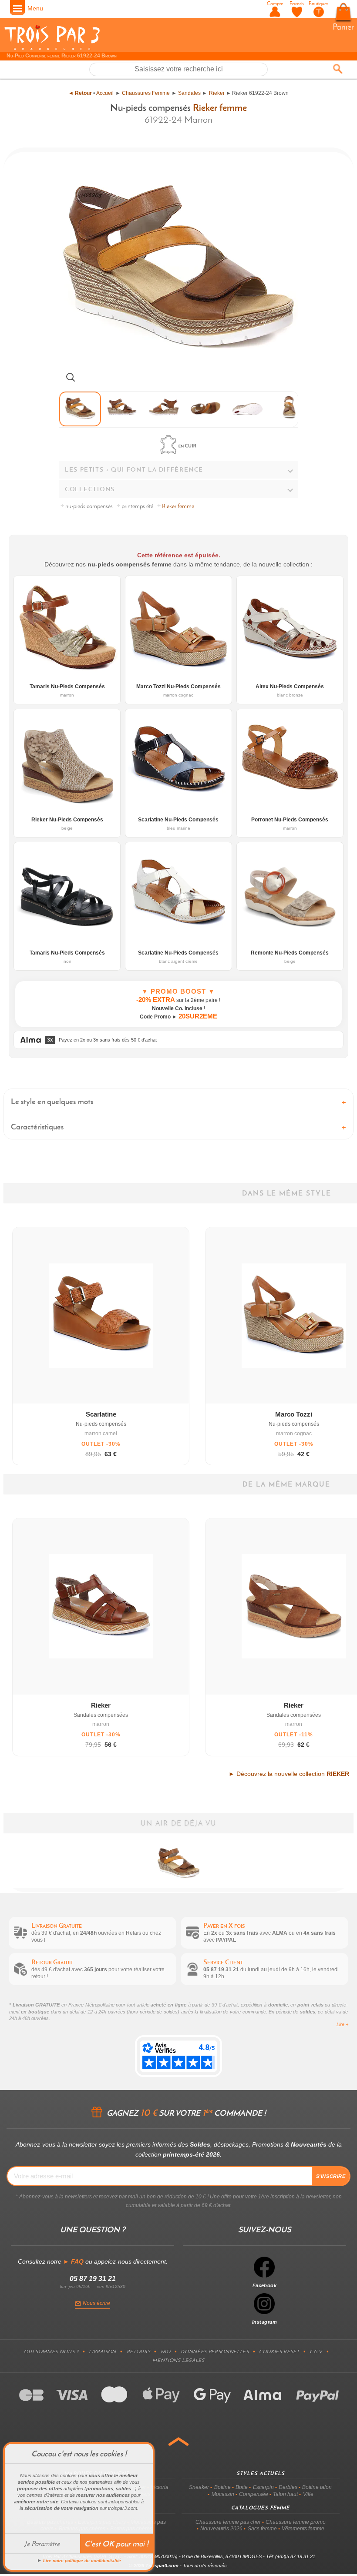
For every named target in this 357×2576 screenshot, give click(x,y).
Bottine (222, 2487)
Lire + (342, 2024)
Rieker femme (220, 107)
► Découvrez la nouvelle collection (289, 1774)
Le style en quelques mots (52, 1101)
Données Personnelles (215, 2352)
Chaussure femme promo (296, 2522)
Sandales (189, 93)
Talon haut (285, 2494)
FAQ (166, 2352)
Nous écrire (96, 2303)
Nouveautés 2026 (221, 2529)
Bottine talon (317, 2487)
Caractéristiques (37, 1127)
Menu (35, 8)
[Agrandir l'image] (71, 377)
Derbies (288, 2487)
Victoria (160, 2487)
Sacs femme (262, 2529)
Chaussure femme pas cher (228, 2522)
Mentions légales (178, 2360)
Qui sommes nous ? (51, 2352)
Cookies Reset (279, 2352)
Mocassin (223, 2494)
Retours (139, 2352)
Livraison (103, 2352)
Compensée (254, 2494)
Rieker (217, 93)
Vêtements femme (303, 2529)
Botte (242, 2487)
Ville (308, 2494)
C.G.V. (316, 2352)
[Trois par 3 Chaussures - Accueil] (52, 49)
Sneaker (199, 2487)
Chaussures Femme (146, 93)
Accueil (105, 93)
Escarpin (263, 2487)
